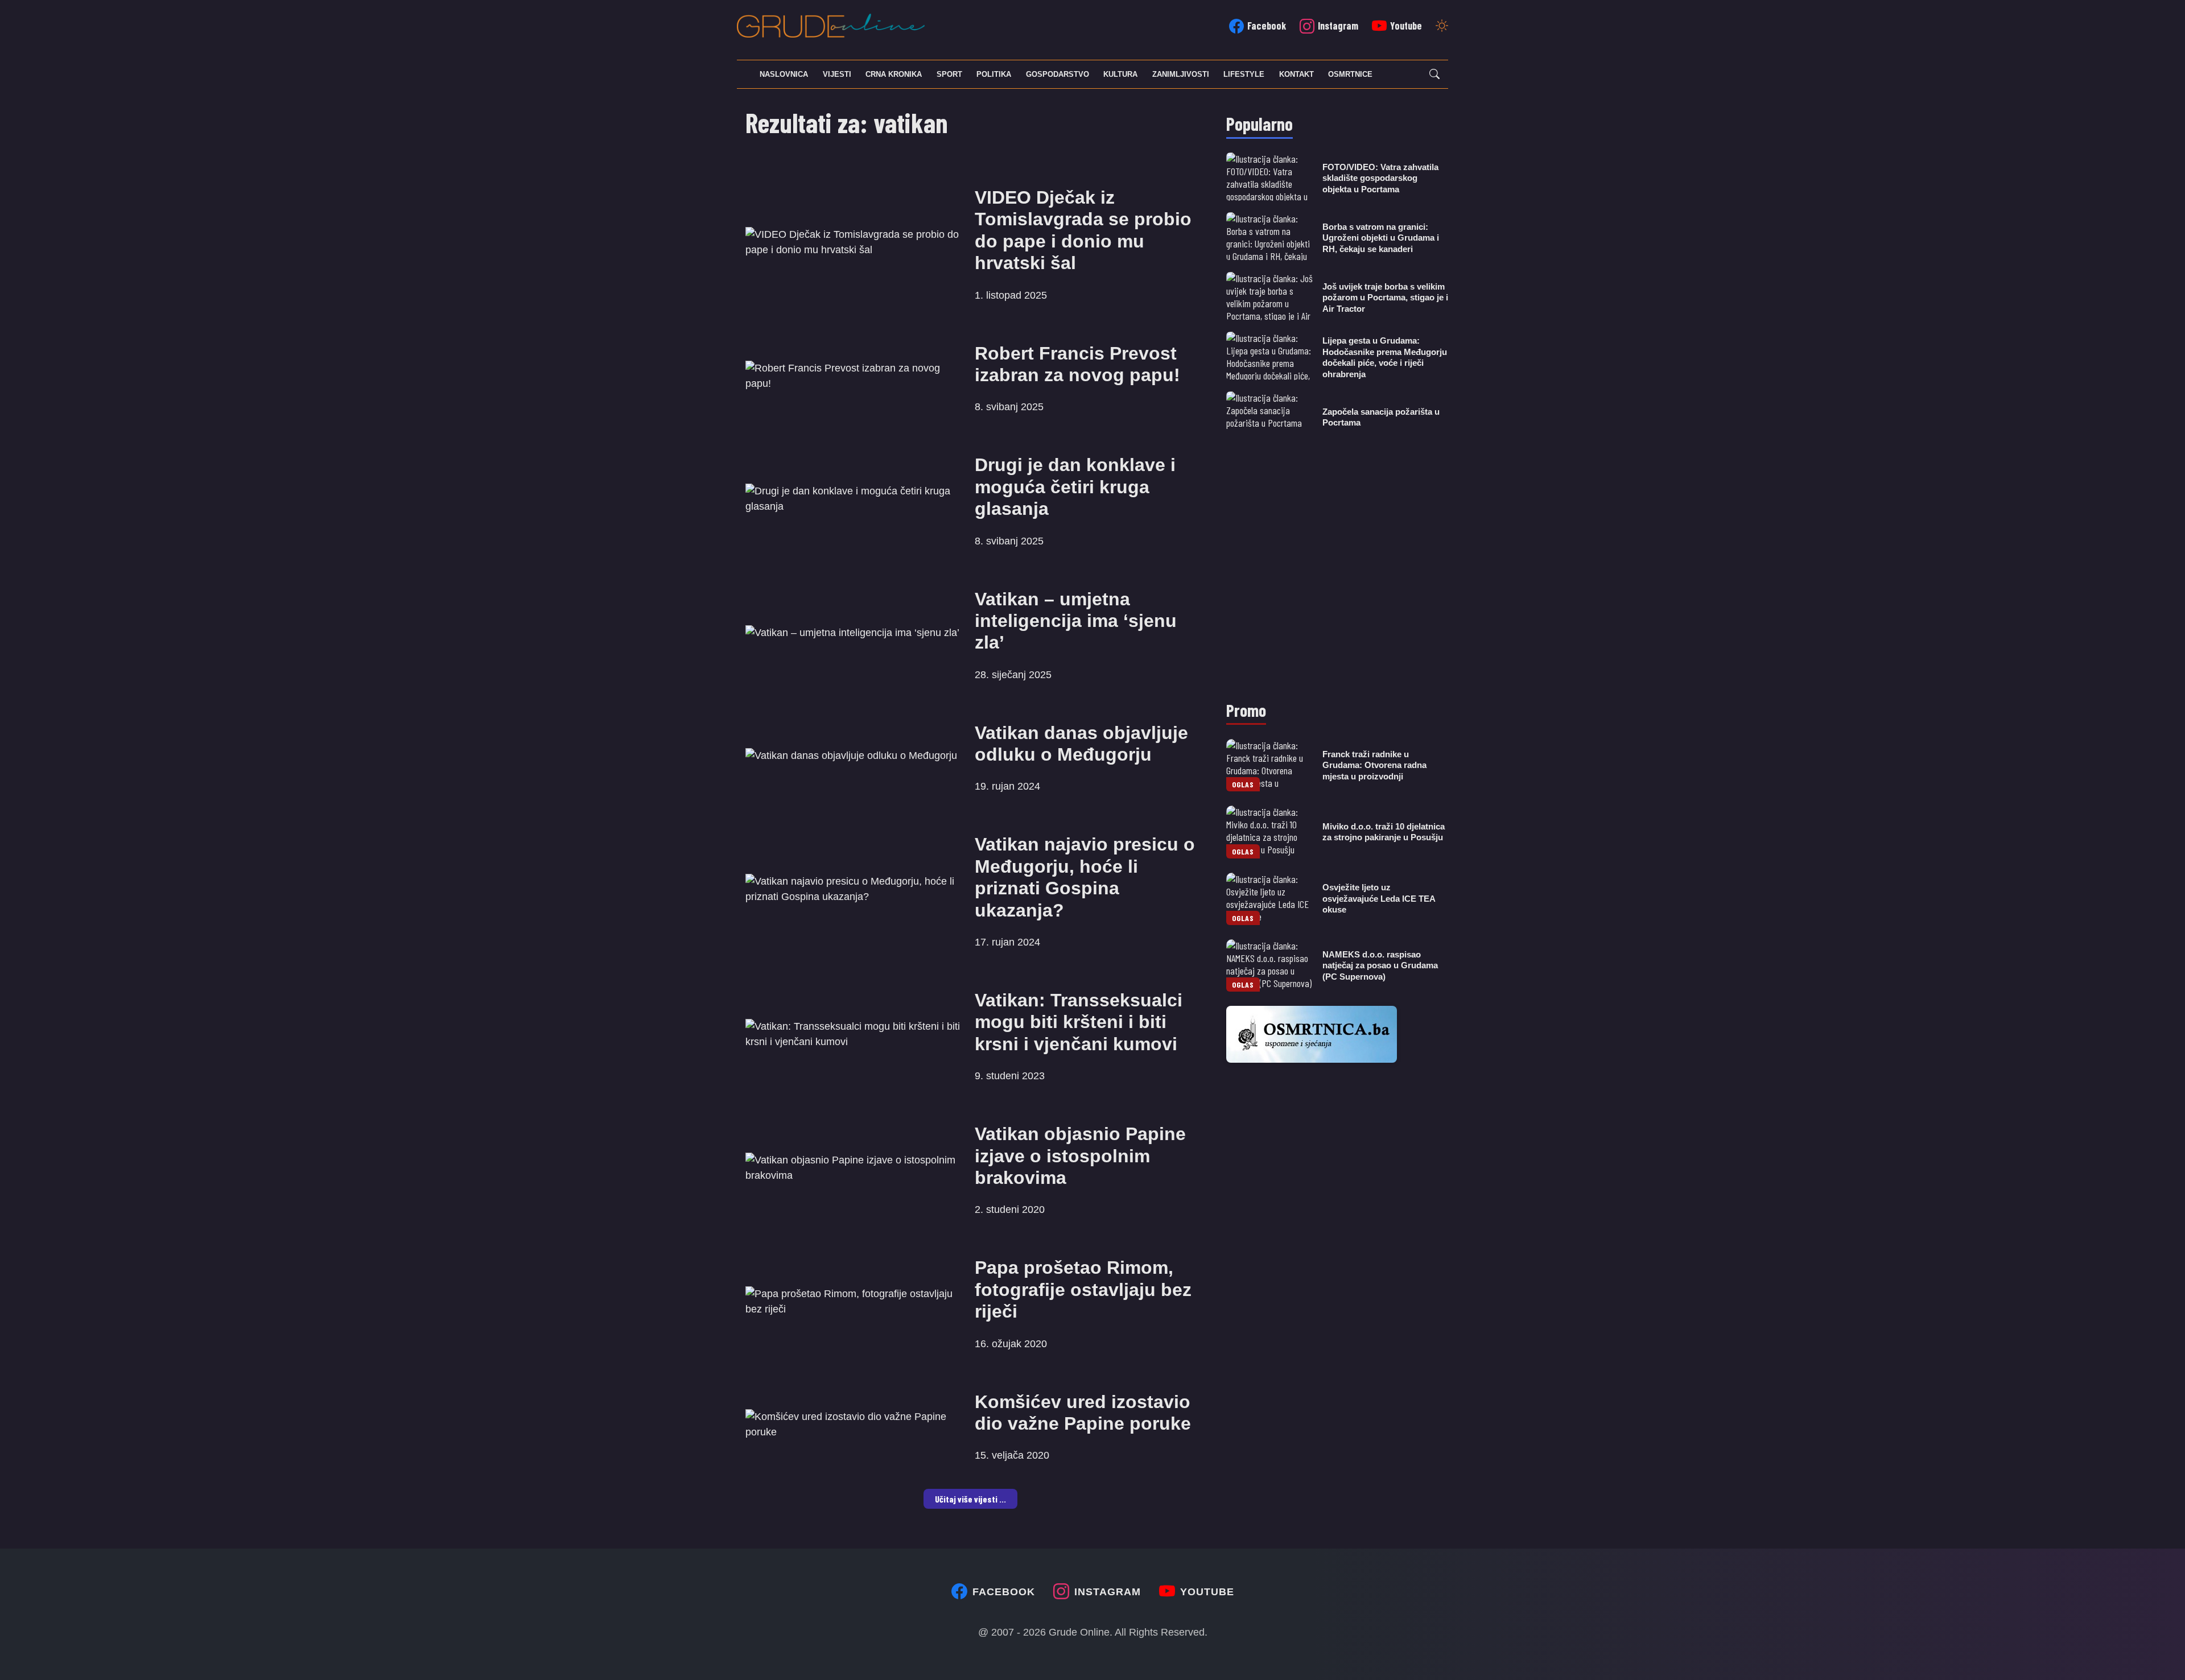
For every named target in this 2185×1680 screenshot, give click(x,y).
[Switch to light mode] (1442, 27)
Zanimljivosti (1181, 74)
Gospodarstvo (1058, 74)
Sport (949, 74)
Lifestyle (1244, 74)
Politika (994, 74)
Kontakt (1296, 74)
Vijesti (837, 74)
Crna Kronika (894, 74)
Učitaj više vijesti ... (970, 1499)
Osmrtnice (1350, 74)
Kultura (1120, 74)
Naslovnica (784, 74)
